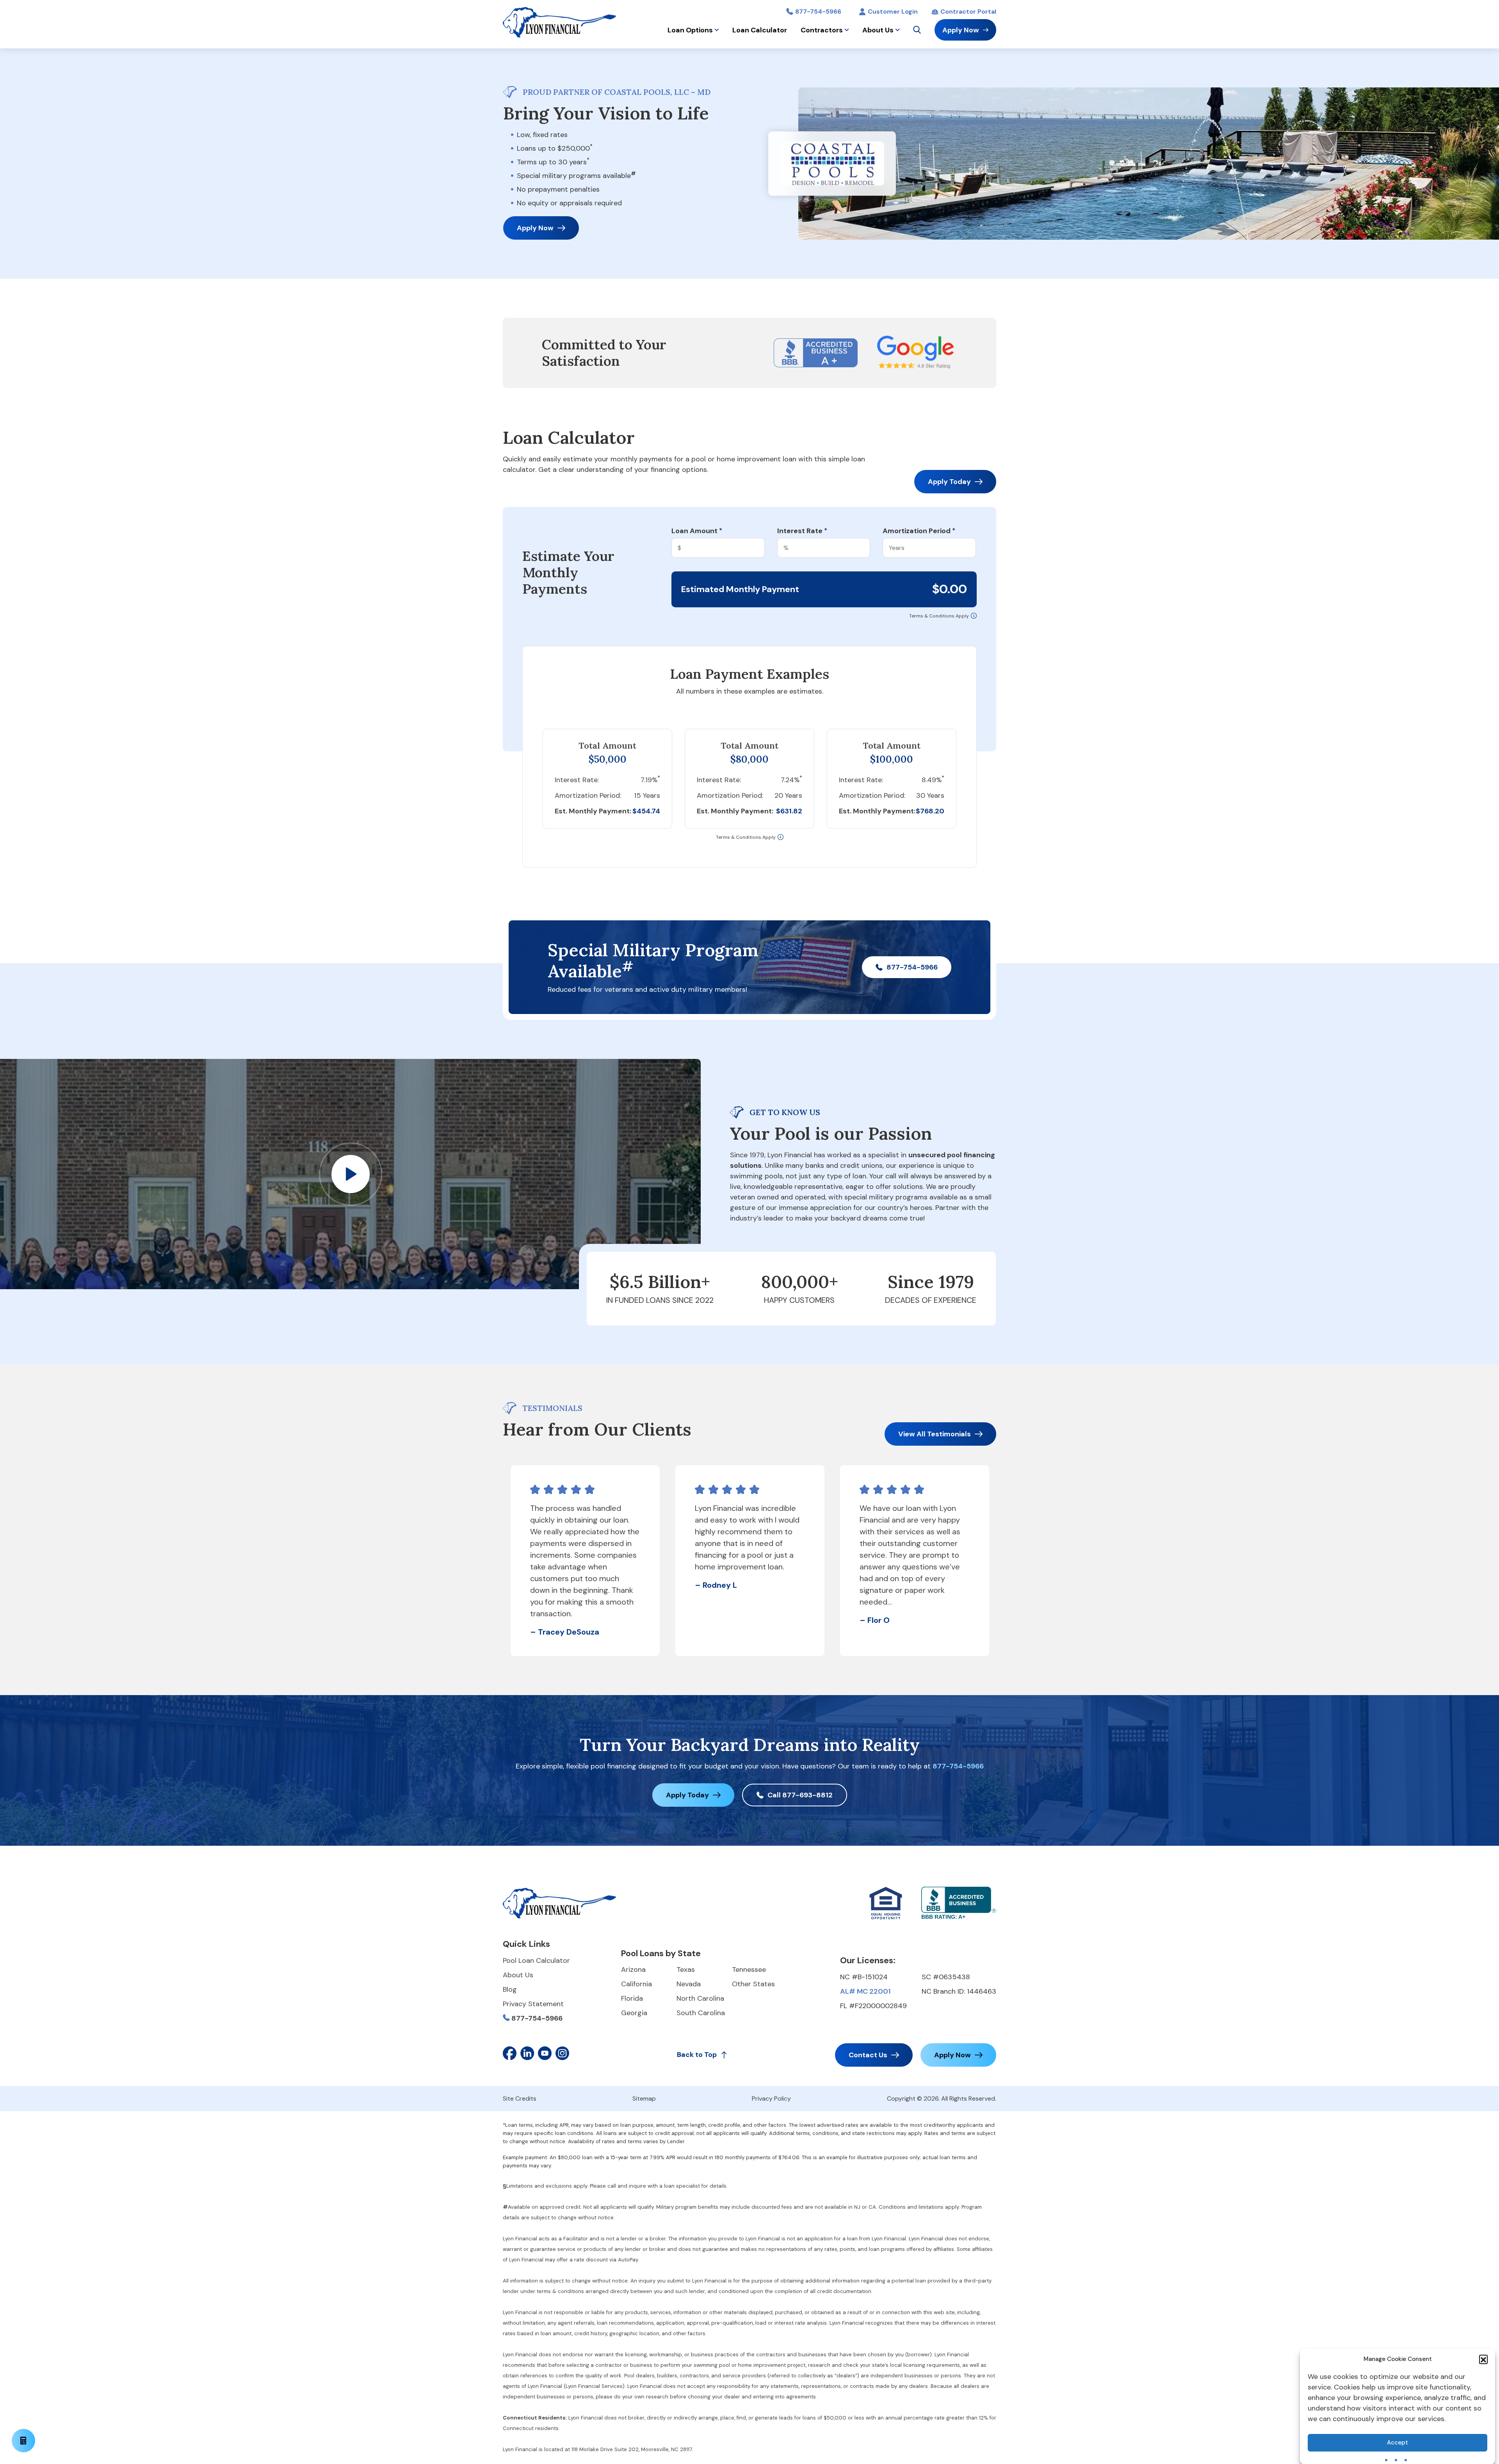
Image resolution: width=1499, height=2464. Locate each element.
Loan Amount (697, 531)
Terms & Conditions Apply (939, 616)
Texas (686, 1969)
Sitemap (644, 2098)
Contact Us (868, 2055)
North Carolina (700, 1998)
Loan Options (690, 30)
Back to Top (697, 2055)
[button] (1483, 2359)
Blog (510, 1989)
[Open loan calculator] (23, 2441)
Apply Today (949, 482)
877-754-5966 (818, 12)
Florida (632, 1998)
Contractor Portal (968, 12)
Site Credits (520, 2098)
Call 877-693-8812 (800, 1795)
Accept (1398, 2443)
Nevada (689, 1984)
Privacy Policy (771, 2098)
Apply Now (961, 30)
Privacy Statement (533, 2004)
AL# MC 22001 (865, 1991)
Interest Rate (802, 531)
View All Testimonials (935, 1434)
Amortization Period (919, 531)
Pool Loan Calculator (536, 1961)
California (636, 1984)
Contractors (822, 30)
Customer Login (893, 12)
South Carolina (701, 2013)
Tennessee (749, 1969)
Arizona (633, 1969)
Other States (753, 1984)
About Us (878, 30)
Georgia (634, 2013)
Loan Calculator (760, 30)
